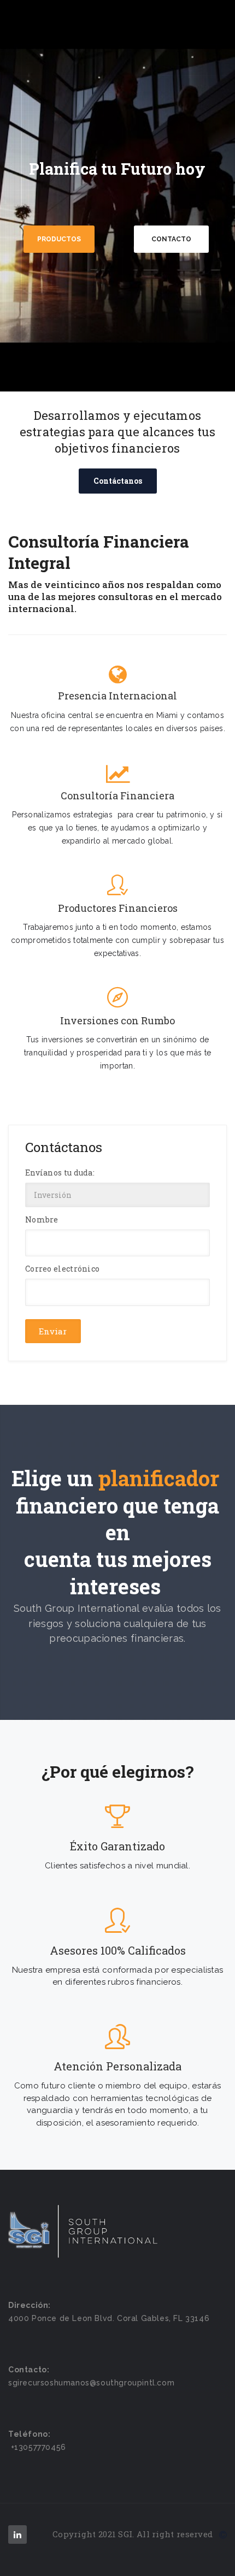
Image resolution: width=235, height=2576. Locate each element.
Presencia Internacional (117, 696)
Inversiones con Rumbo (117, 1021)
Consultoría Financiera (117, 796)
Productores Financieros (118, 908)
